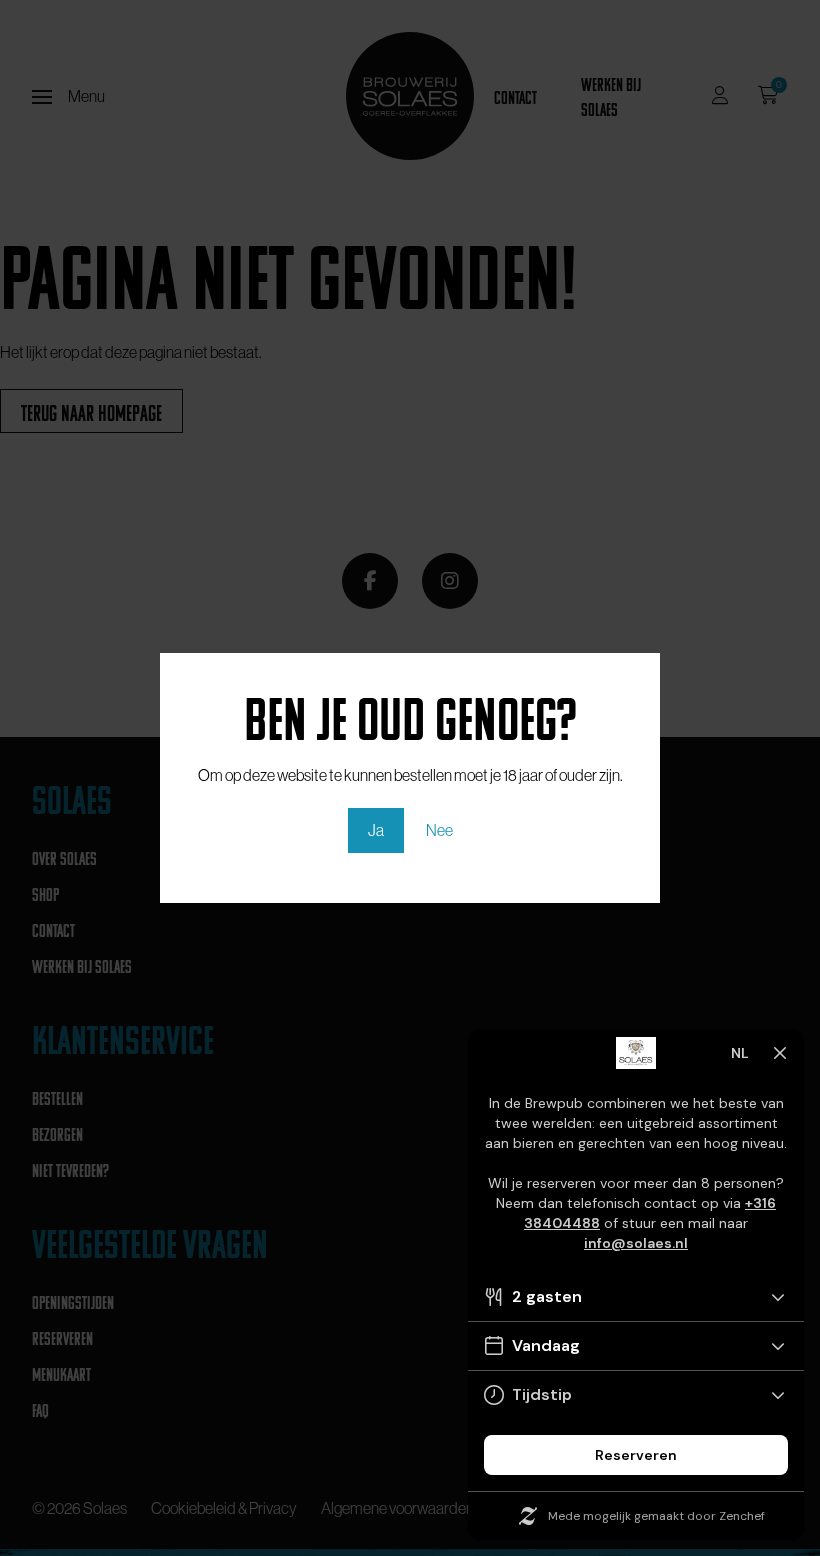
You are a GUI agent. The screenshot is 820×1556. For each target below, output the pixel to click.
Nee (439, 830)
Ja (376, 830)
